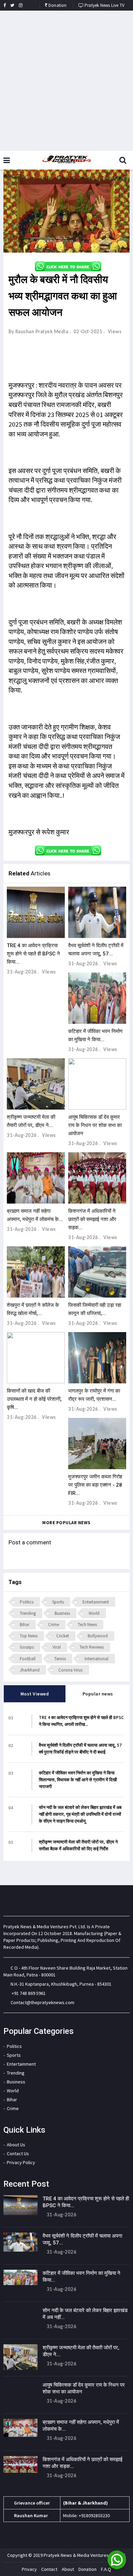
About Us (16, 2145)
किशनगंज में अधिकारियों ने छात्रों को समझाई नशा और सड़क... (92, 1219)
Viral (57, 1647)
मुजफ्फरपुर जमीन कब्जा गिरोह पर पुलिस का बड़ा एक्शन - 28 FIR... (95, 1485)
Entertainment (96, 1602)
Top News (29, 1636)
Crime (54, 1625)
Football (28, 1659)
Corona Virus (70, 1670)
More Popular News (66, 1523)
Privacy (29, 2569)
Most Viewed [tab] (35, 1694)
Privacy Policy (21, 2162)
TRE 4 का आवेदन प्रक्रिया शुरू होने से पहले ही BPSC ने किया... (33, 954)
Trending (28, 1613)
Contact (49, 2569)
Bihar (25, 1625)
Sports (58, 1602)
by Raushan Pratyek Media (38, 332)
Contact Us (18, 2154)
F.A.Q (106, 2569)
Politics (27, 1602)
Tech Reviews (92, 1647)
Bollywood (98, 1636)
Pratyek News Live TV (104, 5)
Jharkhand (30, 1670)
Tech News (87, 1625)
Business (62, 1613)
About (68, 2569)
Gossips (27, 1647)
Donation (57, 5)
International (97, 1659)
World (94, 1613)
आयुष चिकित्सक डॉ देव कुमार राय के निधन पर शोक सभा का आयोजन (95, 1125)
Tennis (60, 1659)
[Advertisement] (66, 81)
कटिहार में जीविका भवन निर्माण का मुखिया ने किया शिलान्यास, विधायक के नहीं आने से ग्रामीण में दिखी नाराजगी (78, 1780)
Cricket (63, 1636)
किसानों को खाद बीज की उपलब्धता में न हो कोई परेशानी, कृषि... (34, 1399)
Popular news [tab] (98, 1694)
